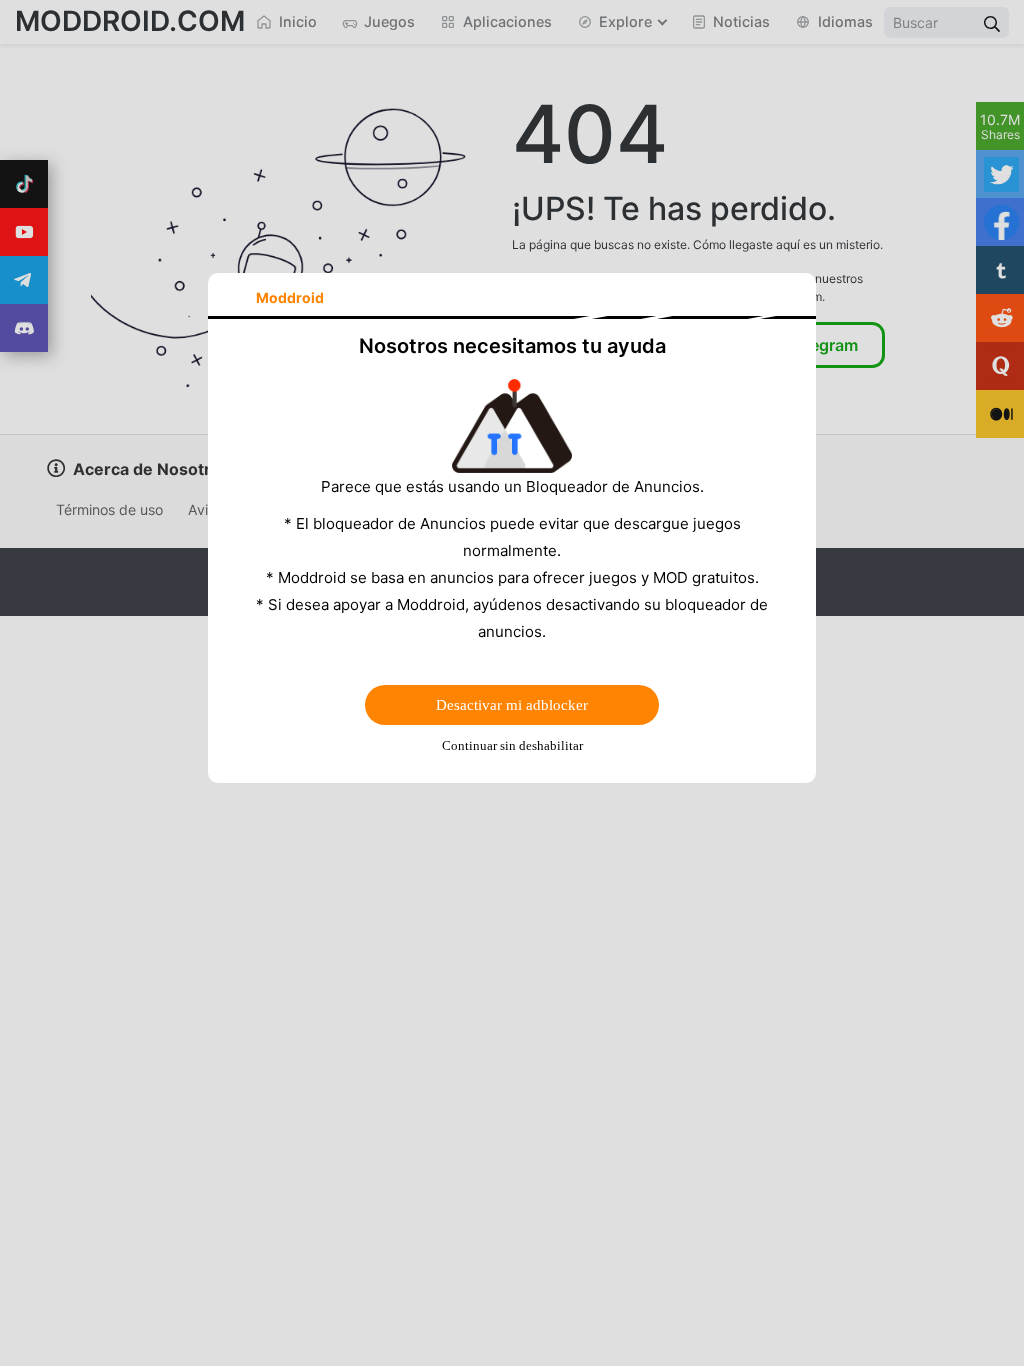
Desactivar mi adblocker (512, 705)
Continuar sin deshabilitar (512, 745)
